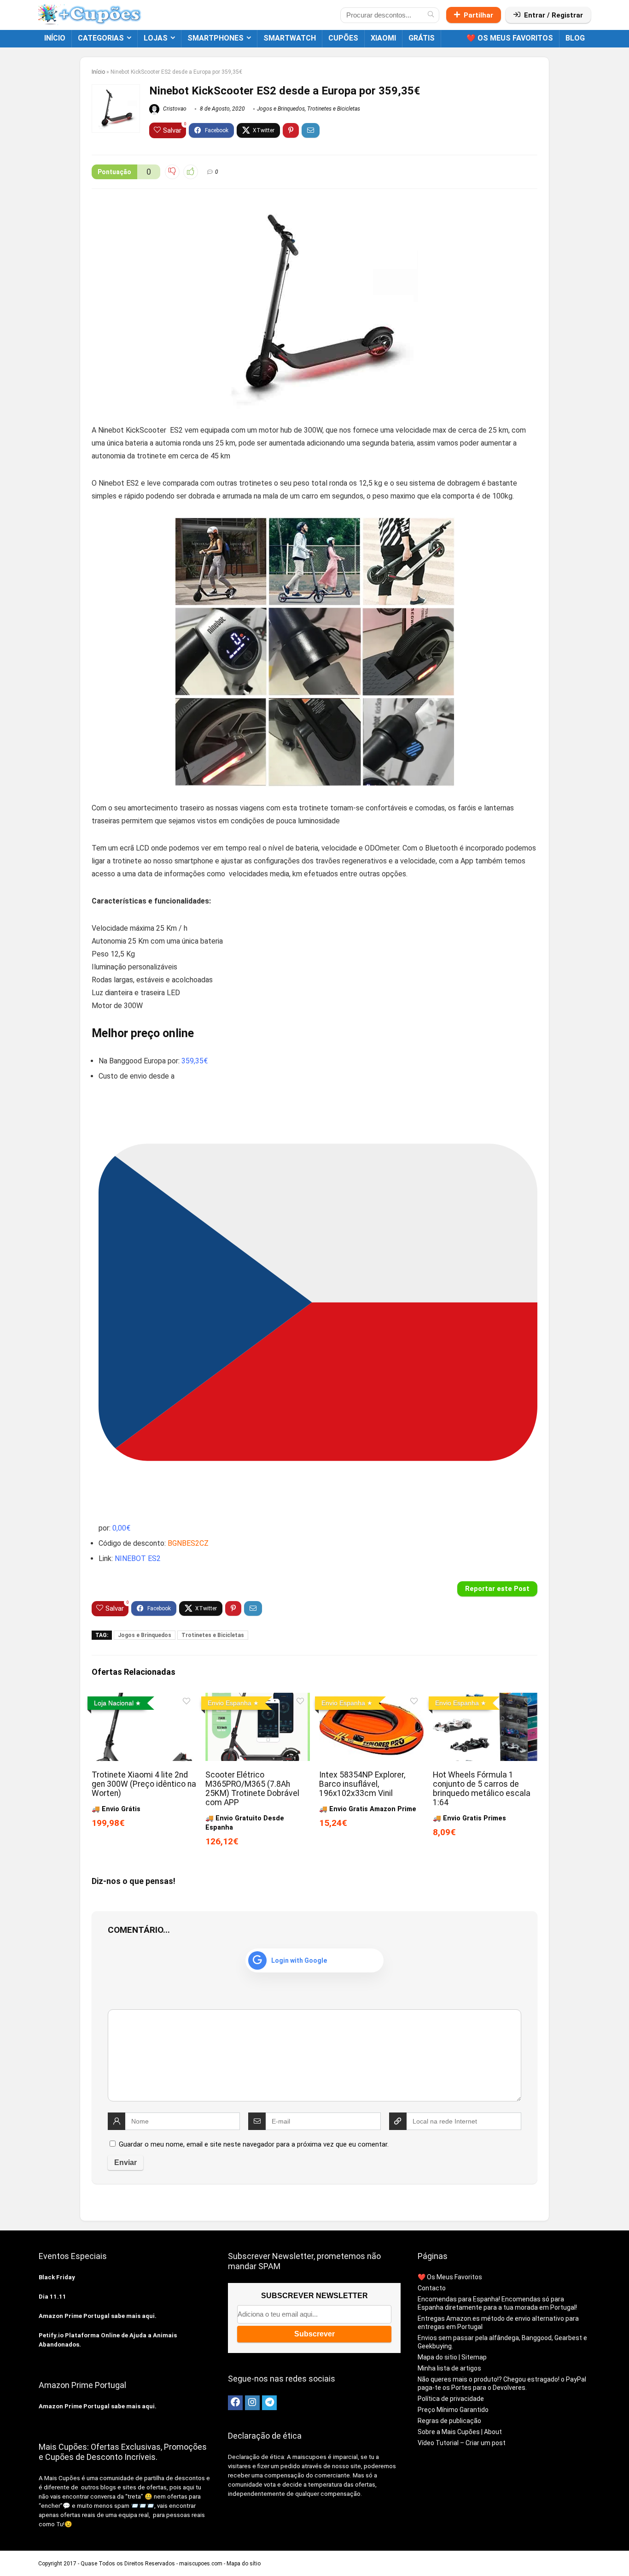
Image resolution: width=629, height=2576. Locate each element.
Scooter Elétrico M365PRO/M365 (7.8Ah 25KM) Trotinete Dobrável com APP (252, 1789)
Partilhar (478, 15)
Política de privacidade (451, 2399)
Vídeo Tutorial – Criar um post (462, 2443)
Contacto (432, 2288)
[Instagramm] (252, 2403)
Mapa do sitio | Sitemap (452, 2357)
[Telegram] (269, 2403)
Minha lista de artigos (449, 2368)
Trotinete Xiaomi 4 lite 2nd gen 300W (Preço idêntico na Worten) (144, 1784)
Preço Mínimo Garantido (453, 2410)
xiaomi (383, 38)
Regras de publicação (449, 2421)
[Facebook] (235, 2403)
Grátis (422, 38)
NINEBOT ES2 (138, 1558)
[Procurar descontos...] (431, 15)
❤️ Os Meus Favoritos (510, 38)
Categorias (101, 38)
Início (55, 38)
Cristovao (174, 109)
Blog (575, 38)
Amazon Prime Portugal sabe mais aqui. (98, 2316)
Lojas (156, 38)
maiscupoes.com (201, 2564)
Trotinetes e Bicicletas (334, 109)
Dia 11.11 (52, 2297)
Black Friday (57, 2277)
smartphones (215, 38)
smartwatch (290, 38)
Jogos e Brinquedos (281, 109)
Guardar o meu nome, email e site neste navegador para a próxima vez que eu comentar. (254, 2144)
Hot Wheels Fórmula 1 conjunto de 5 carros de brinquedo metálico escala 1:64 (482, 1789)
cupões (343, 38)
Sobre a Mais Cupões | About (460, 2432)
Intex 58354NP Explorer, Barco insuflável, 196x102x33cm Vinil (362, 1784)
